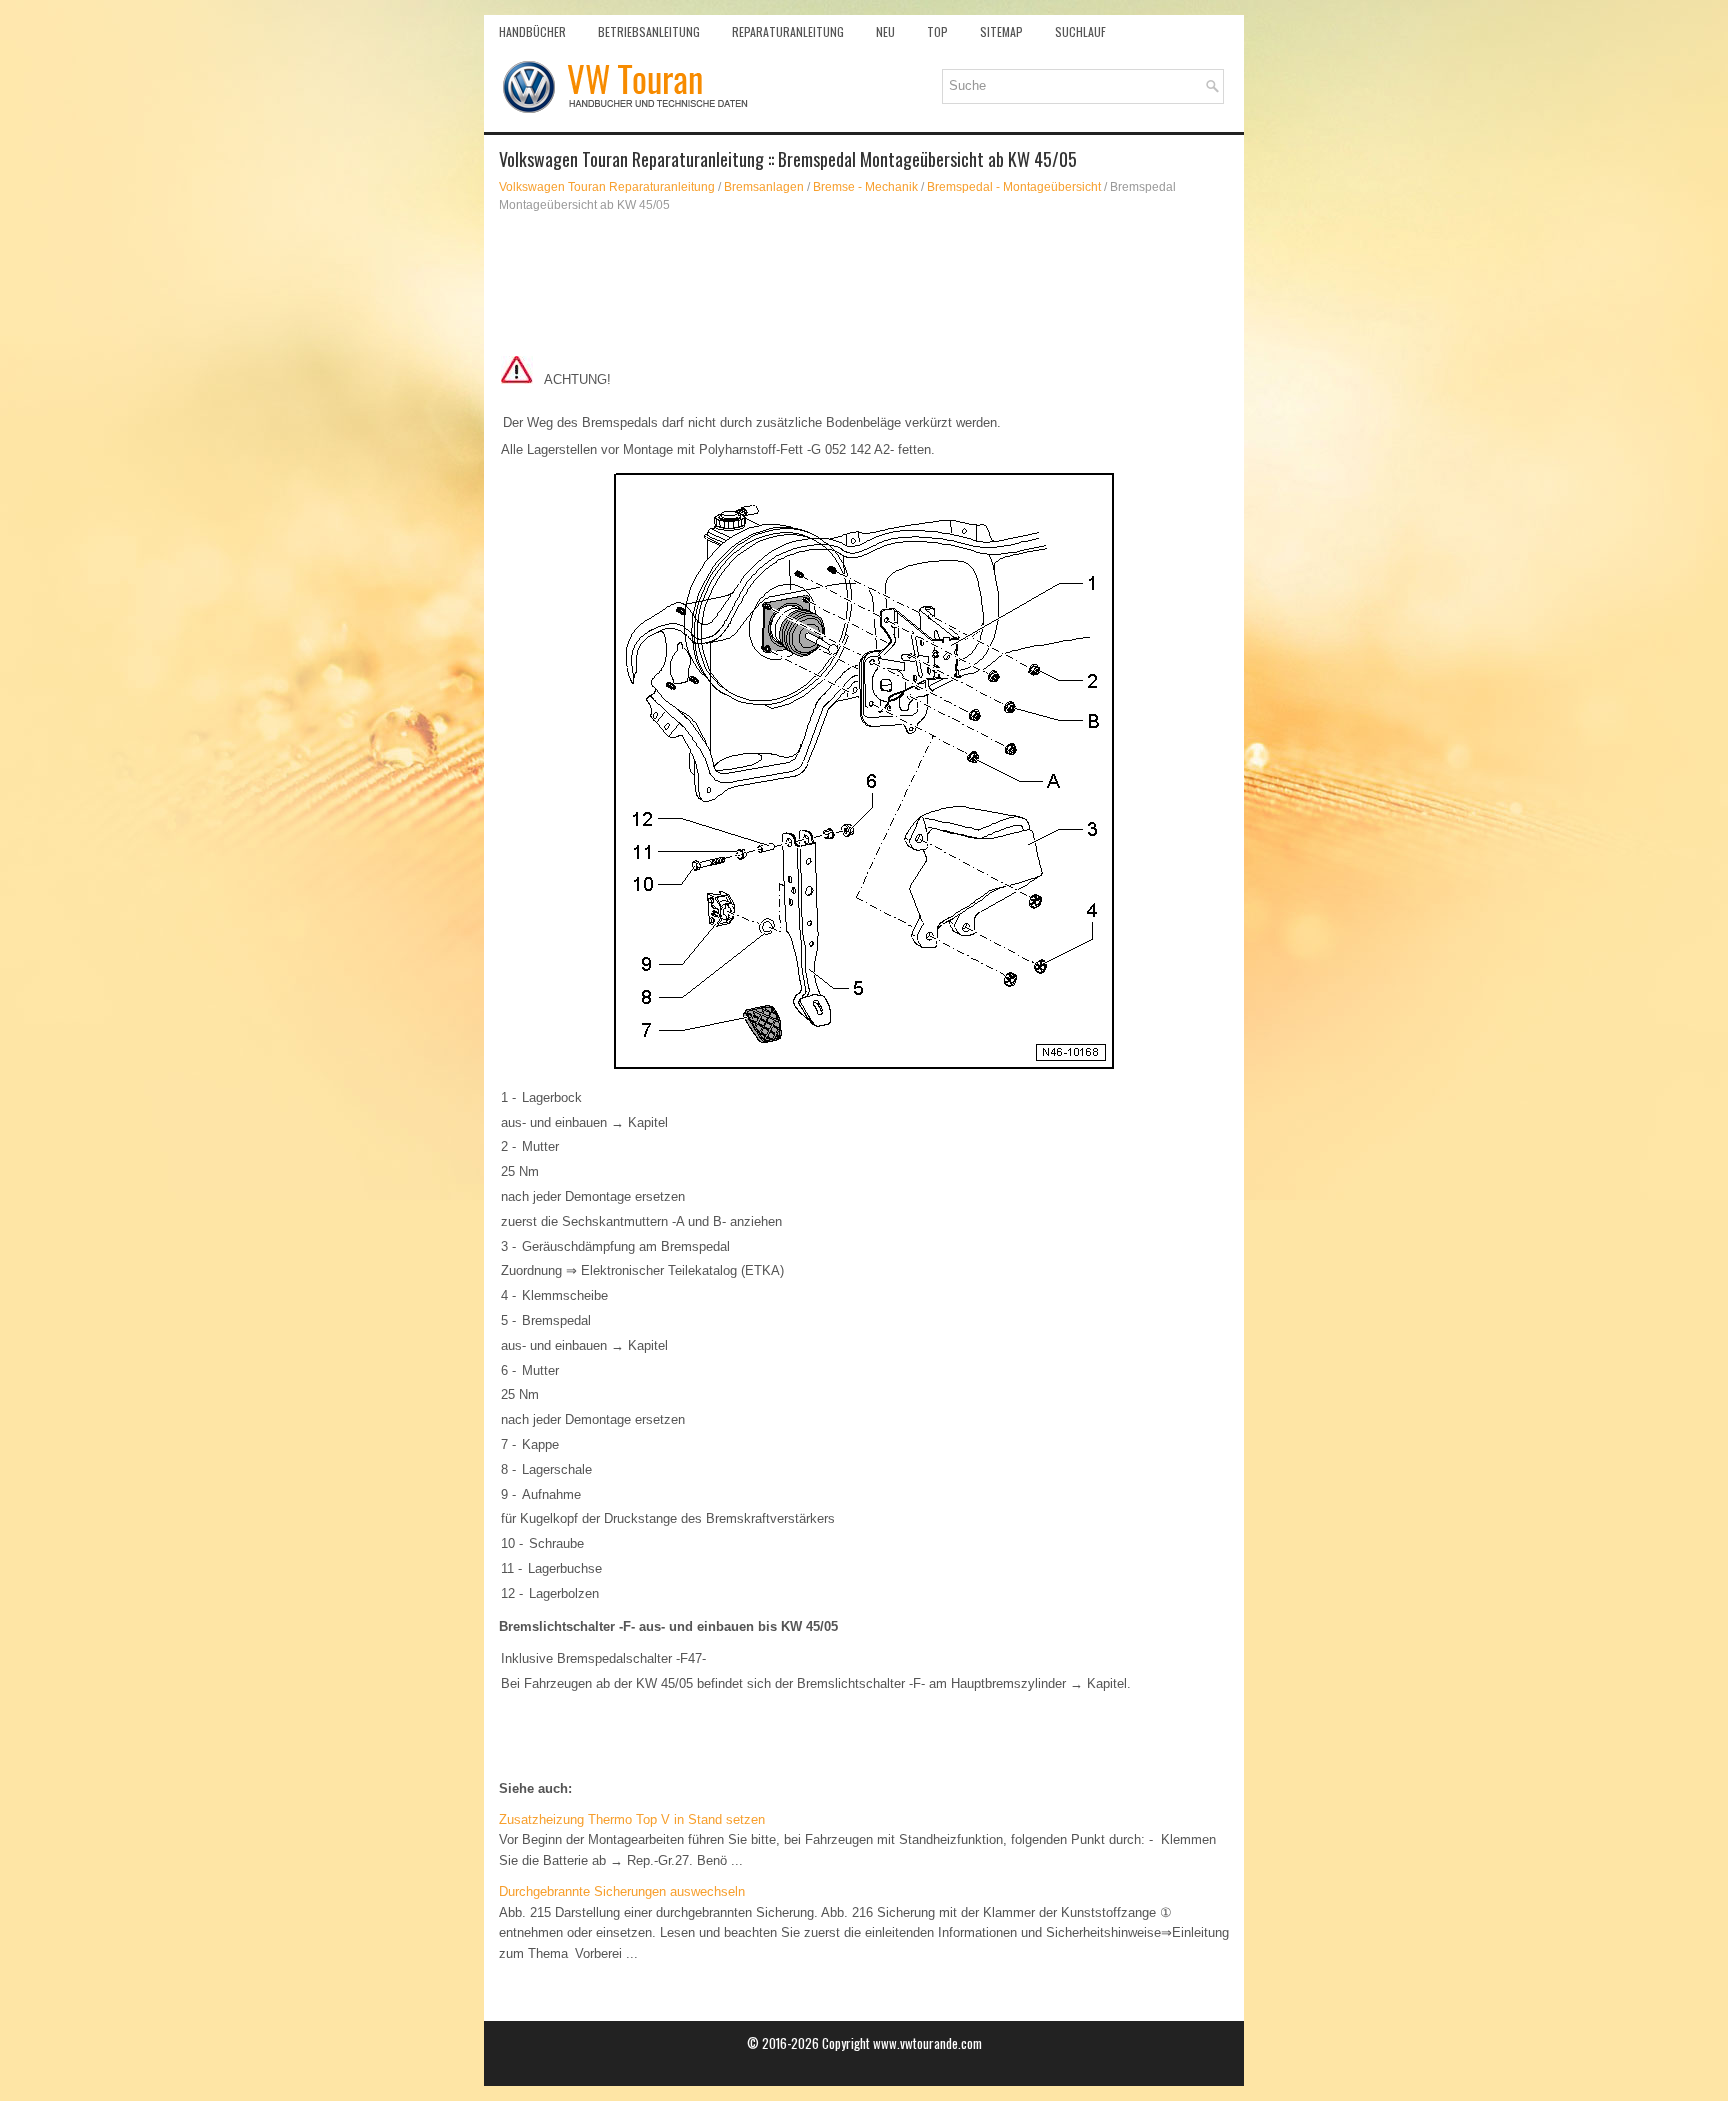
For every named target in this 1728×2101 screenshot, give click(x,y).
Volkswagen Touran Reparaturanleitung (607, 187)
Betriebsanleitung (649, 31)
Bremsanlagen (764, 187)
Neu (885, 31)
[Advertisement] (864, 284)
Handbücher (532, 31)
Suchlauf (1080, 31)
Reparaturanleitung (788, 31)
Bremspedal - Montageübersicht (1014, 187)
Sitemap (1001, 31)
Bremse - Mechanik (865, 187)
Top (937, 31)
